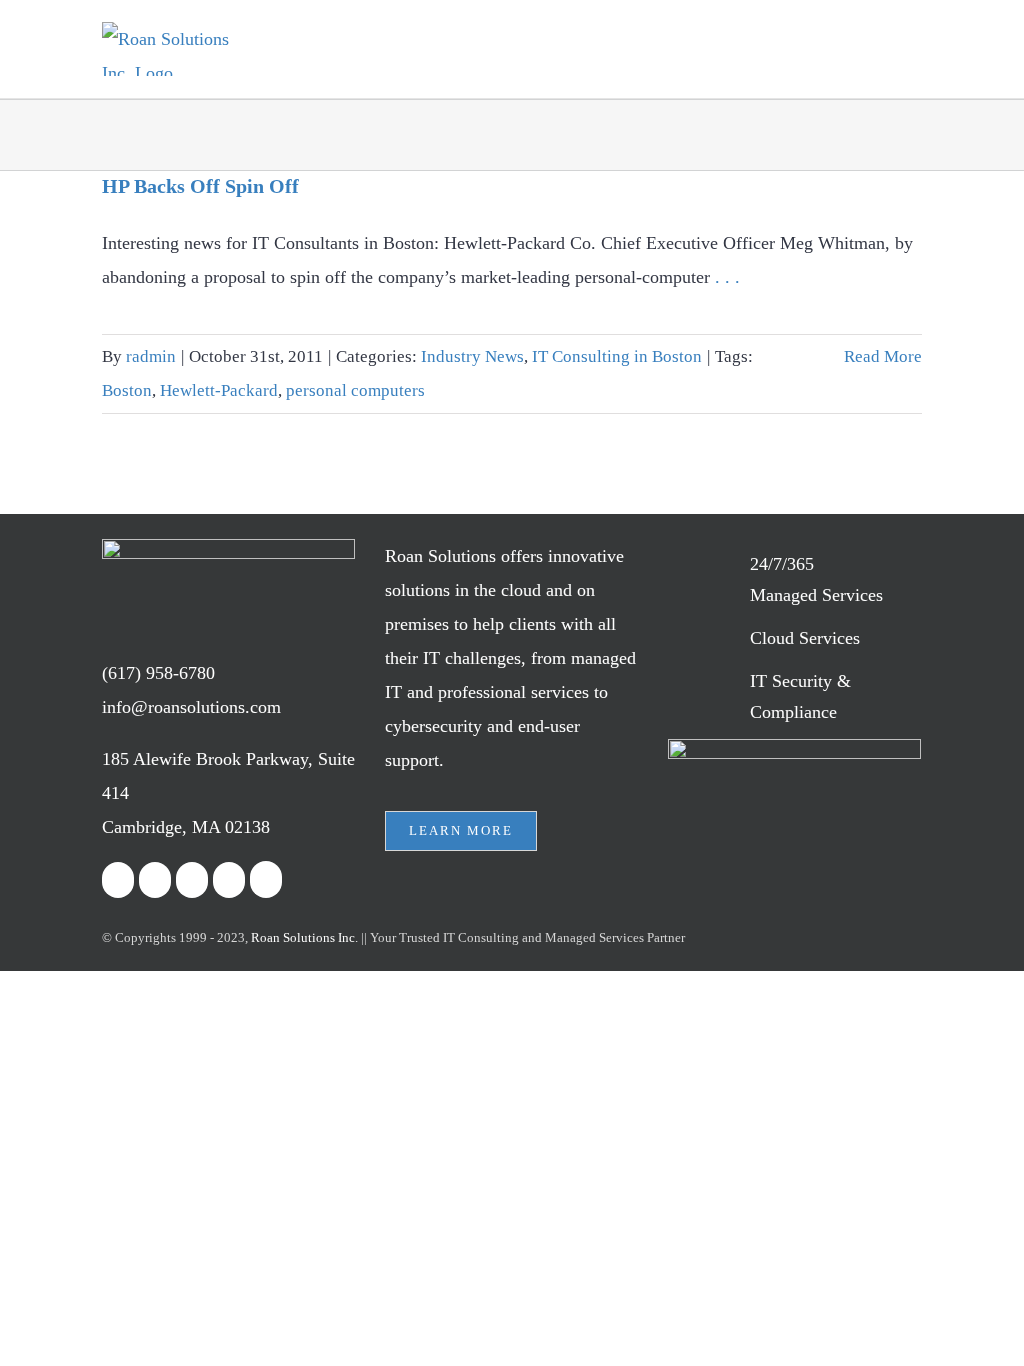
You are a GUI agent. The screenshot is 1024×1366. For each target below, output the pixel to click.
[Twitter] (155, 880)
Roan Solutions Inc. (304, 937)
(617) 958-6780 (158, 673)
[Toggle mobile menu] (914, 52)
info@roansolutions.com (191, 707)
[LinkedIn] (192, 880)
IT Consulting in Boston (617, 356)
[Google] (266, 879)
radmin (151, 356)
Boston (127, 390)
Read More (883, 356)
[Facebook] (118, 880)
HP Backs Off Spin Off (200, 186)
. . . (727, 277)
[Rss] (229, 880)
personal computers (355, 390)
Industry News (472, 356)
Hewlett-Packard (219, 390)
